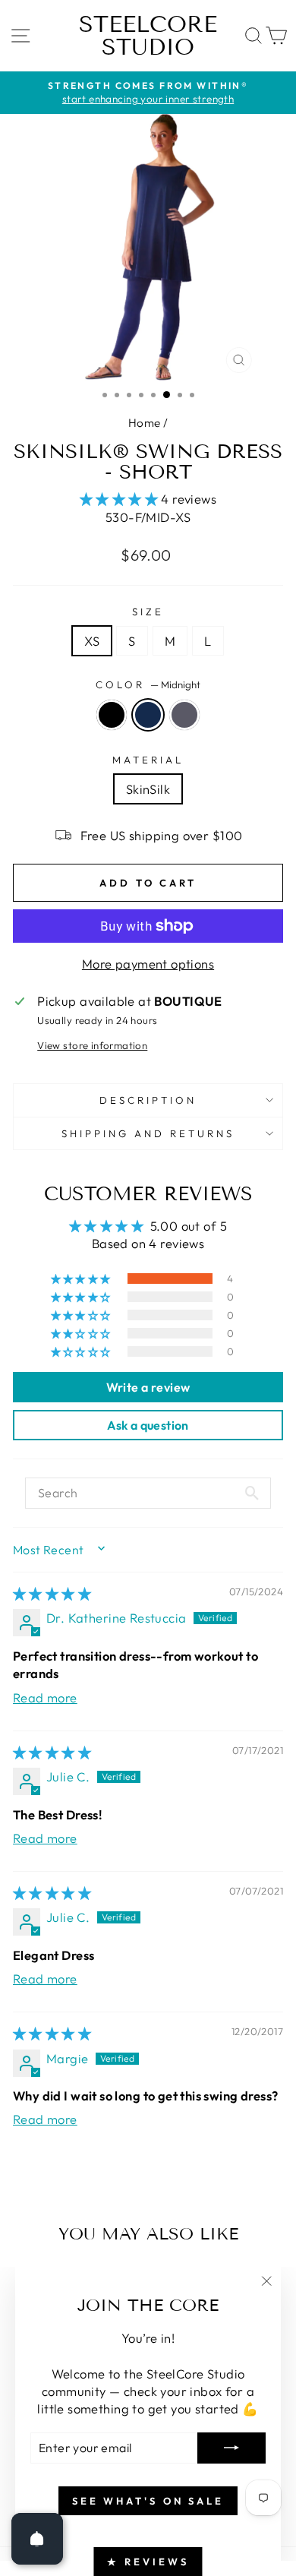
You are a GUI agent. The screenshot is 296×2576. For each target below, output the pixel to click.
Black (112, 715)
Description (148, 1100)
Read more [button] (45, 1697)
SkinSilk (148, 789)
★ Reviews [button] (148, 2562)
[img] (52, 1593)
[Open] (37, 2539)
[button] (121, 499)
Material (148, 760)
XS (92, 641)
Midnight (148, 715)
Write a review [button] (148, 1387)
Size (148, 612)
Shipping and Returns (148, 1133)
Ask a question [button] (148, 1425)
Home (145, 423)
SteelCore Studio (148, 36)
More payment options (148, 964)
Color (148, 684)
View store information (92, 1045)
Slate (184, 715)
